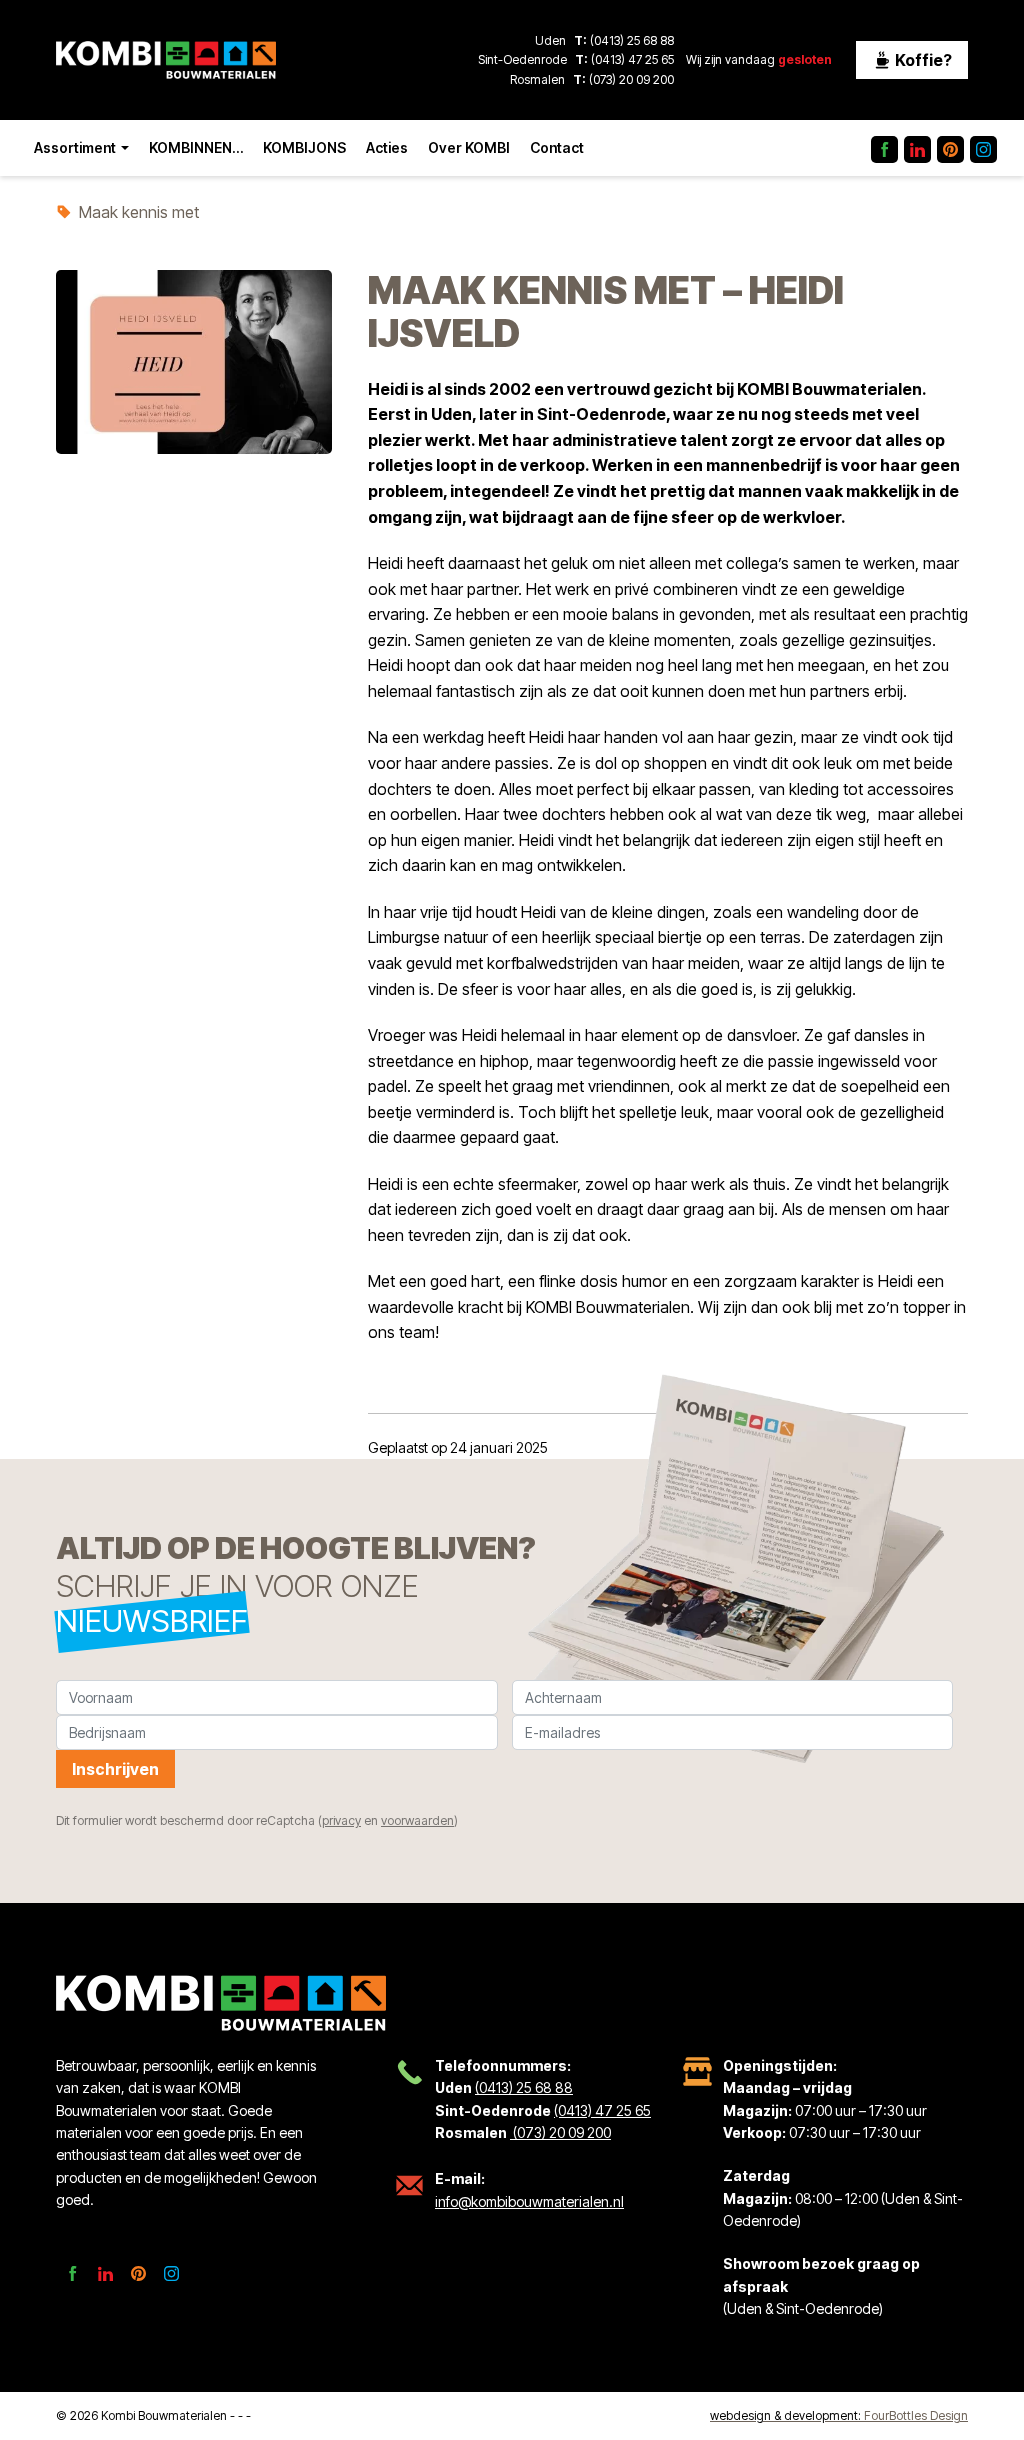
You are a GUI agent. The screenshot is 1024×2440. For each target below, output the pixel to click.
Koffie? (922, 60)
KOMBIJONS (304, 147)
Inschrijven (115, 1769)
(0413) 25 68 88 (632, 40)
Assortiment (75, 147)
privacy (341, 1820)
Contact (557, 147)
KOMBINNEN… (196, 147)
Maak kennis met (139, 212)
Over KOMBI (469, 147)
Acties (387, 147)
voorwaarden (417, 1820)
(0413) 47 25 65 (632, 59)
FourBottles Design (839, 2415)
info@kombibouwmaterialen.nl (529, 2201)
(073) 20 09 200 (630, 79)
